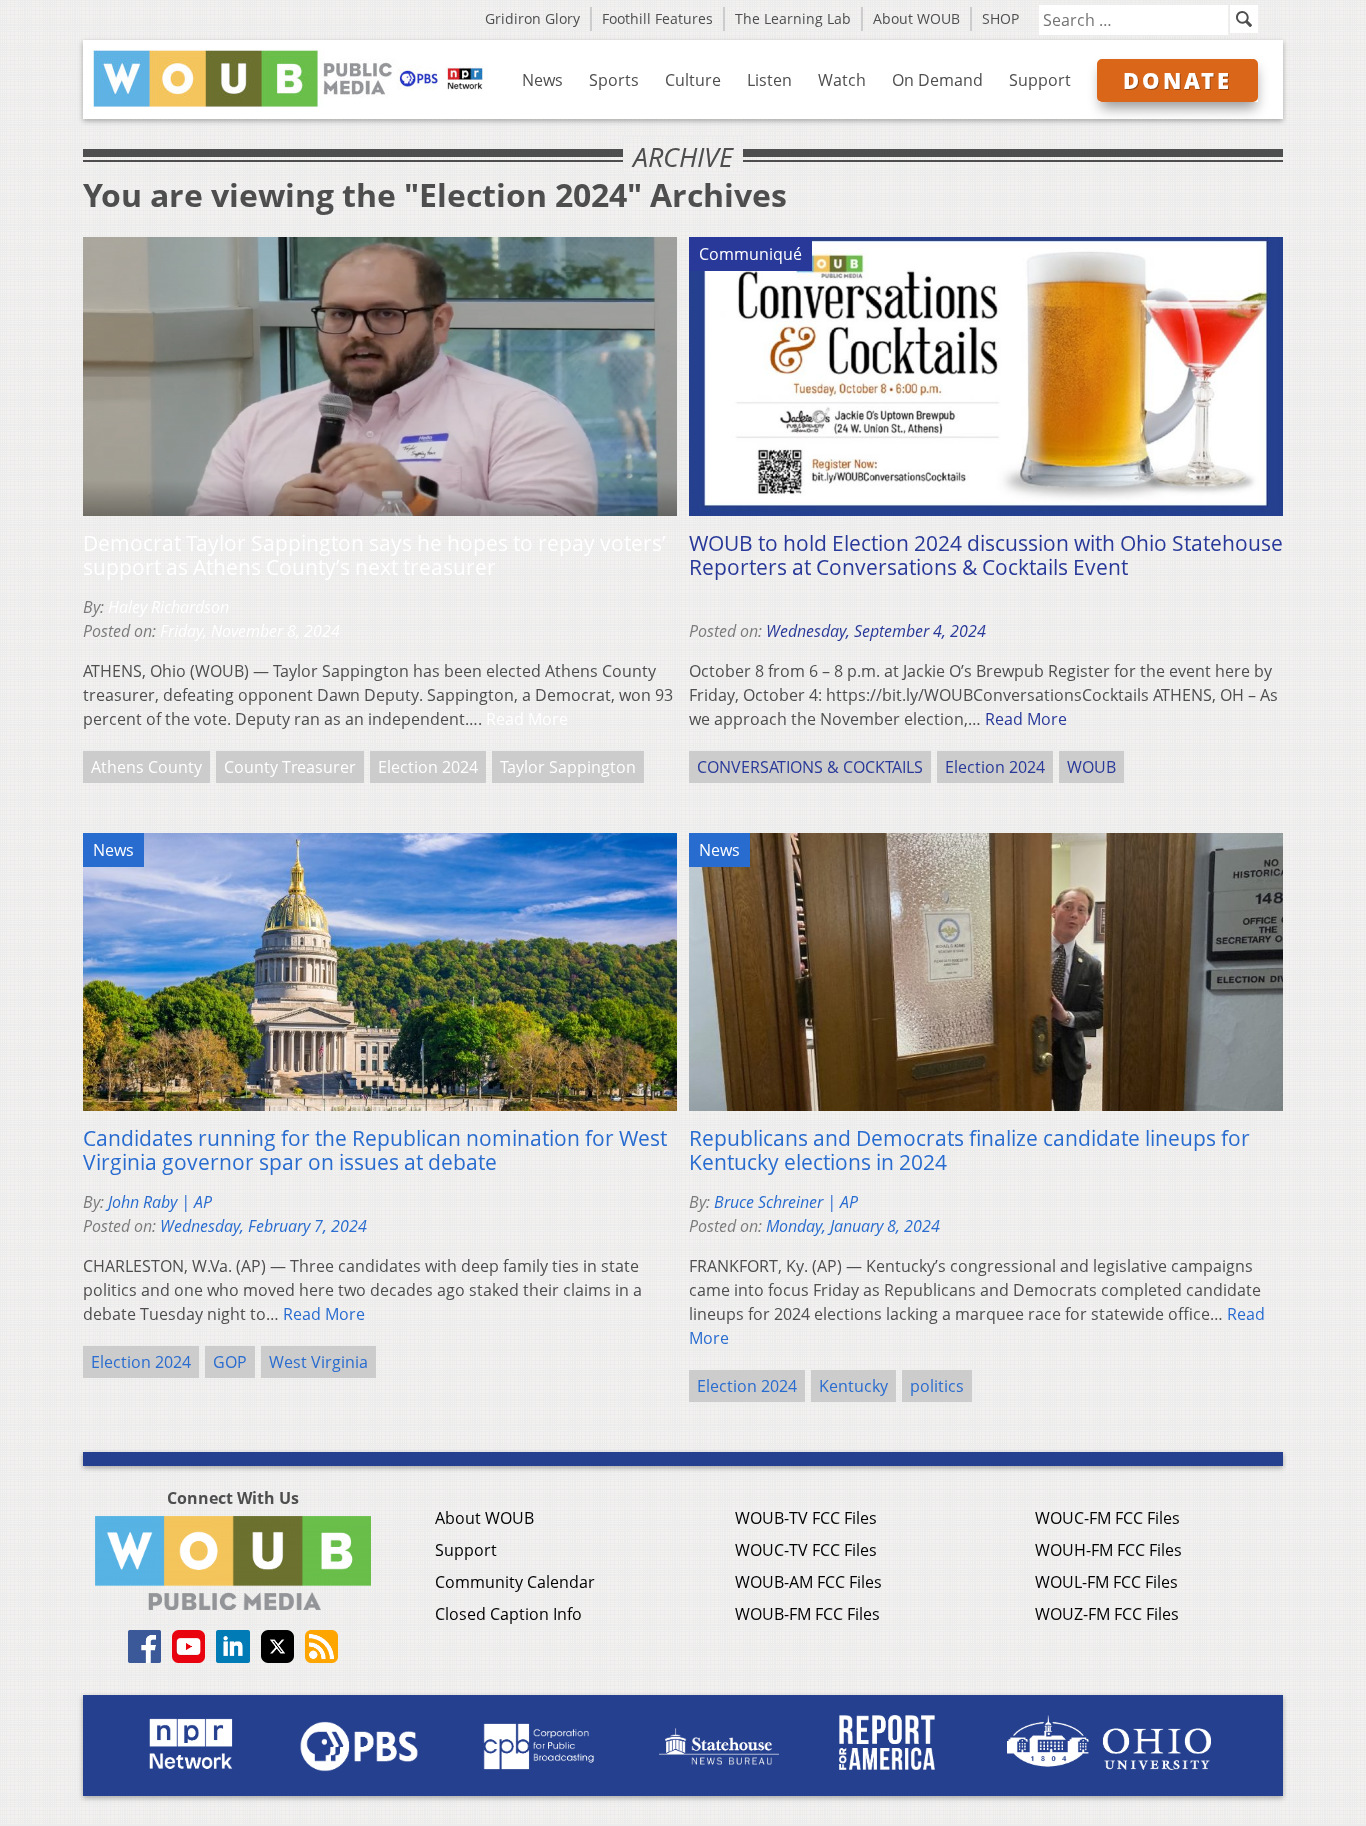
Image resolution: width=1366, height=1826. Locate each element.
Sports (614, 80)
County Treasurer (290, 767)
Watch (842, 80)
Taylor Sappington (568, 767)
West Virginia (318, 1362)
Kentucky (853, 1386)
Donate (1177, 80)
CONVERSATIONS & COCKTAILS (810, 767)
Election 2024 (428, 767)
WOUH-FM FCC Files (1108, 1550)
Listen (769, 80)
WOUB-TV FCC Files (806, 1518)
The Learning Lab (793, 18)
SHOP (1000, 18)
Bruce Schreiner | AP (786, 1202)
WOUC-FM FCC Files (1107, 1518)
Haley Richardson (168, 607)
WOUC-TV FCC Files (806, 1550)
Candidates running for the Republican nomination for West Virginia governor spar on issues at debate (375, 1150)
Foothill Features (657, 18)
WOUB (1091, 767)
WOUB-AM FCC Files (808, 1582)
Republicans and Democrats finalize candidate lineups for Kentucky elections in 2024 (969, 1150)
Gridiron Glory (532, 18)
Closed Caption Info (508, 1614)
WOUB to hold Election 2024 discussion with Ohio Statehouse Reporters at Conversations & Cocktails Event (986, 555)
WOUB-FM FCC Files (807, 1614)
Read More (527, 719)
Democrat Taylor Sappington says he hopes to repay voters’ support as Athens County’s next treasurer (374, 555)
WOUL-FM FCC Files (1106, 1582)
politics (937, 1386)
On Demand (937, 80)
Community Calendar (515, 1582)
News (542, 80)
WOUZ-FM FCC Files (1107, 1614)
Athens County (146, 767)
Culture (693, 80)
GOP (230, 1362)
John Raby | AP (160, 1202)
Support (1040, 80)
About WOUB (916, 18)
